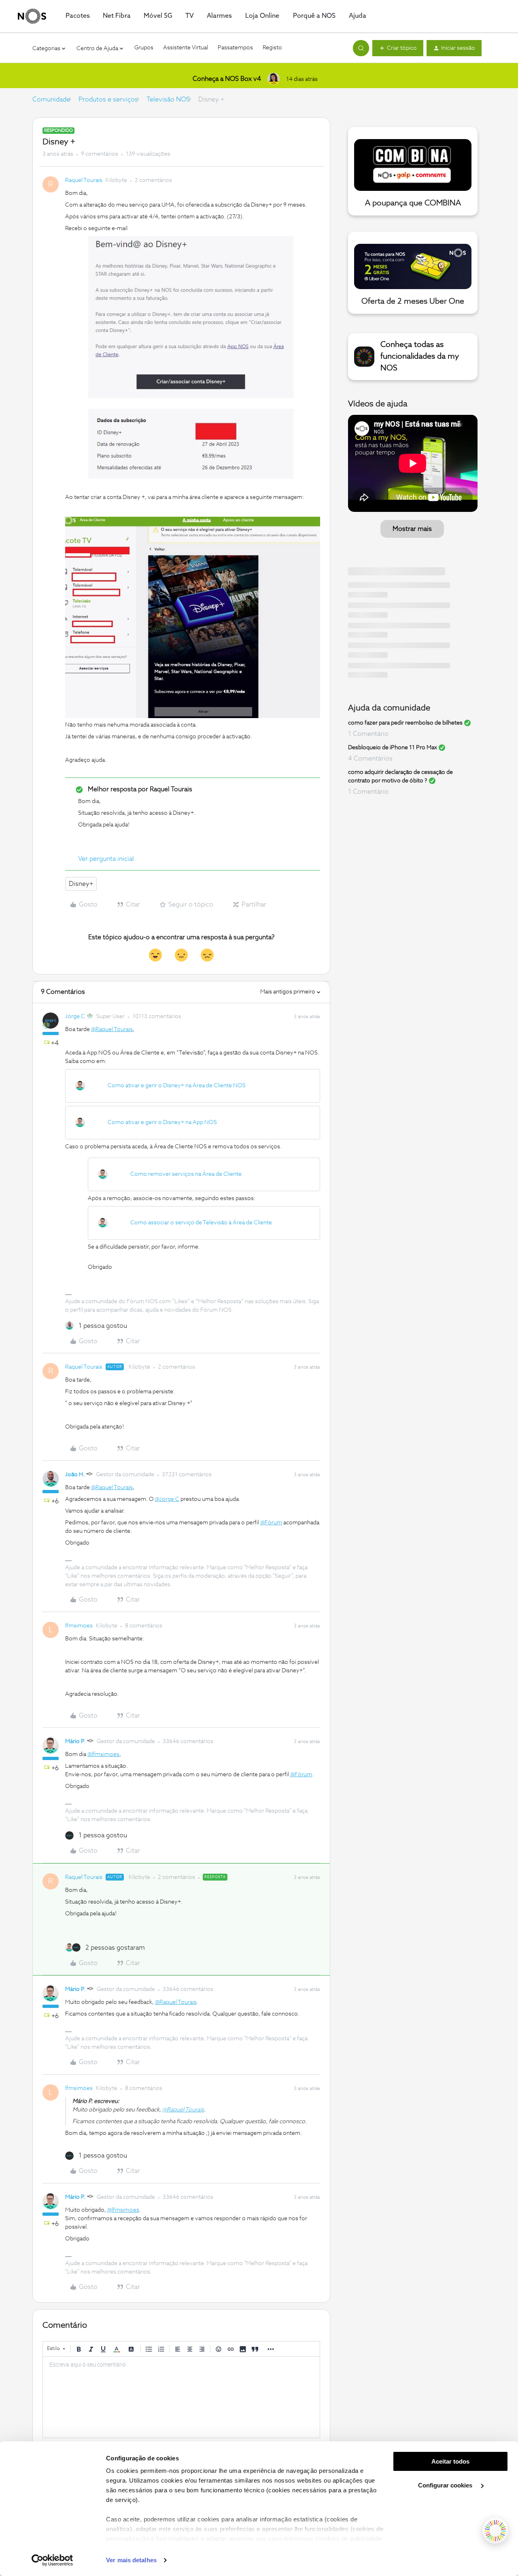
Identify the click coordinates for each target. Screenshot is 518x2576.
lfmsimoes (79, 1626)
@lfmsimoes (103, 1754)
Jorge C (75, 1016)
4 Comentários (370, 759)
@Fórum (271, 1523)
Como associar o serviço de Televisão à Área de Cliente (201, 1223)
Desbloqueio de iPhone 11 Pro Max (393, 748)
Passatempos (235, 48)
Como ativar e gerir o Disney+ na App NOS (162, 1122)
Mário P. (75, 1741)
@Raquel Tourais (112, 1029)
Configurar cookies (446, 2485)
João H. (75, 1475)
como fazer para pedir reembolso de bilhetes (405, 723)
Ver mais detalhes (131, 2560)
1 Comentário (368, 734)
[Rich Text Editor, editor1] (181, 2397)
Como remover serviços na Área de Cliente (186, 1174)
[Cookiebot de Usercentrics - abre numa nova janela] (52, 2560)
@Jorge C (167, 1499)
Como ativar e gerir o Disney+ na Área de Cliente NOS (177, 1086)
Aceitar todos (450, 2461)
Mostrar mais (412, 529)
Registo (272, 48)
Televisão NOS (168, 99)
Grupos (144, 48)
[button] (398, 48)
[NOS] (32, 16)
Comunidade (51, 99)
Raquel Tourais (84, 180)
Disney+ (81, 884)
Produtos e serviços (108, 99)
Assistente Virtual (186, 48)
